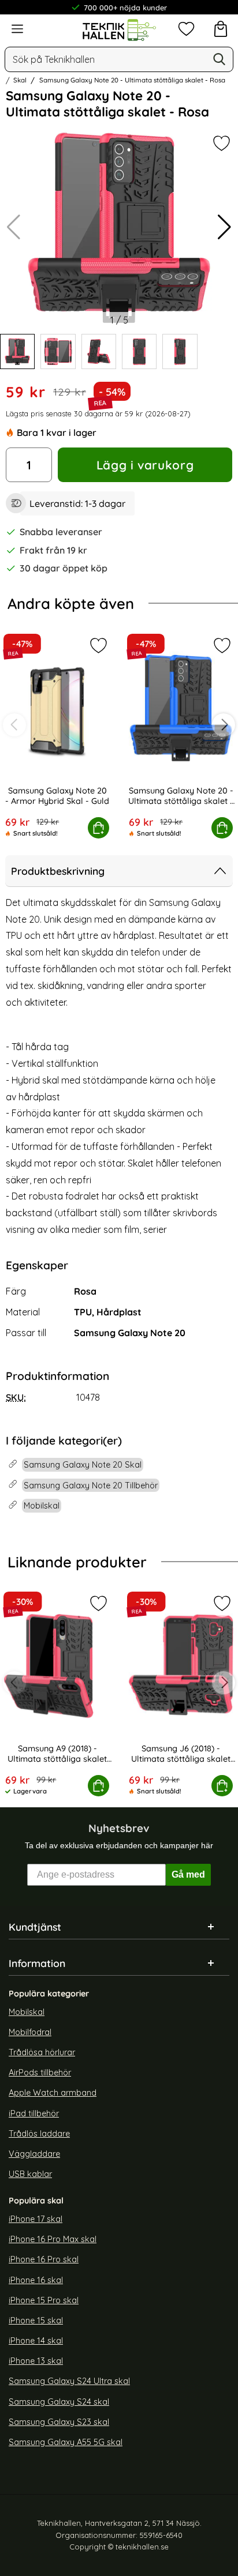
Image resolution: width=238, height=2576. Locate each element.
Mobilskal (27, 2012)
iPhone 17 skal (36, 2219)
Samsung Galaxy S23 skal (59, 2422)
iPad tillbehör (34, 2114)
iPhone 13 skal (36, 2361)
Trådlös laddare (39, 2134)
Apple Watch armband (53, 2093)
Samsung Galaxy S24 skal (59, 2402)
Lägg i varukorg (145, 465)
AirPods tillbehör (40, 2073)
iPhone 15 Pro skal (44, 2300)
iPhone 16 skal (36, 2280)
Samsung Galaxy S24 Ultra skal (69, 2382)
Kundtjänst (35, 1927)
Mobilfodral (30, 2032)
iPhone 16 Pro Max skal (53, 2240)
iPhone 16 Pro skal (44, 2260)
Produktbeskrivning (58, 871)
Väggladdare (34, 2154)
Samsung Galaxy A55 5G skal (66, 2442)
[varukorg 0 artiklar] (221, 29)
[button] (224, 227)
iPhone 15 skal (36, 2321)
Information (37, 1963)
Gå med (188, 1874)
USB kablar (30, 2174)
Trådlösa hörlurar (42, 2052)
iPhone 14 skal (36, 2341)
